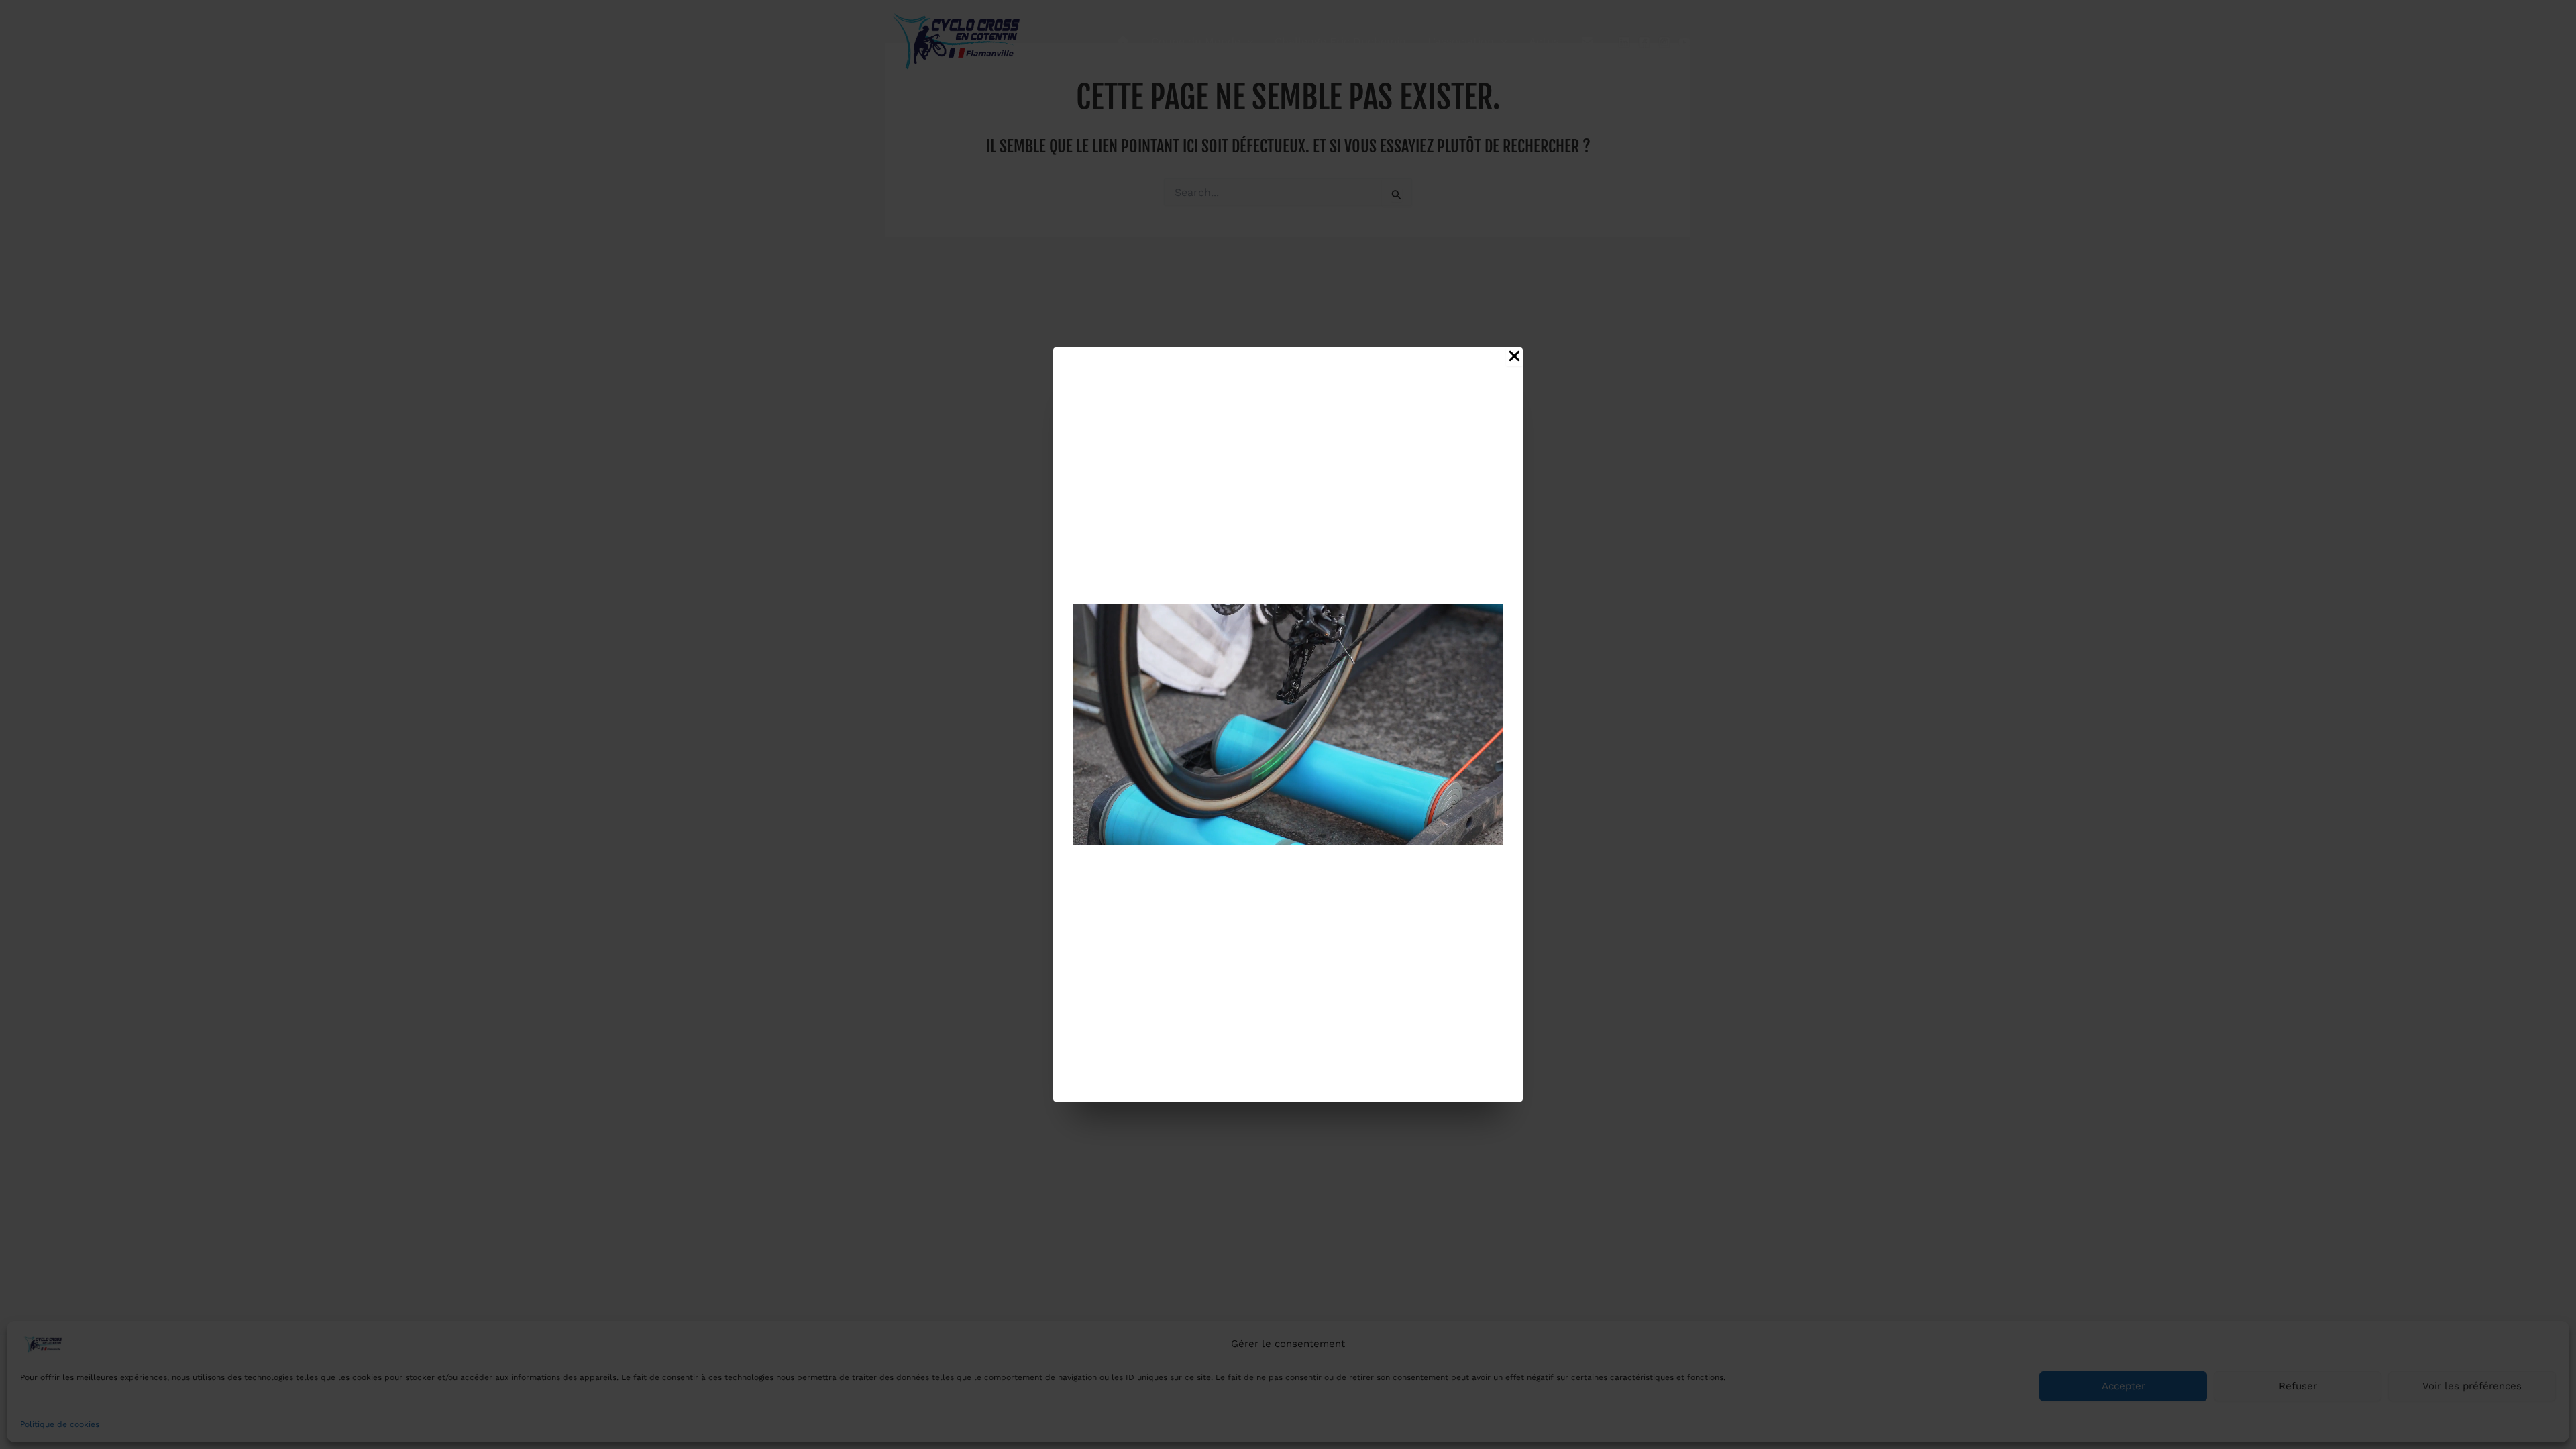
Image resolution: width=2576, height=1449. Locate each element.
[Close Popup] (1514, 357)
